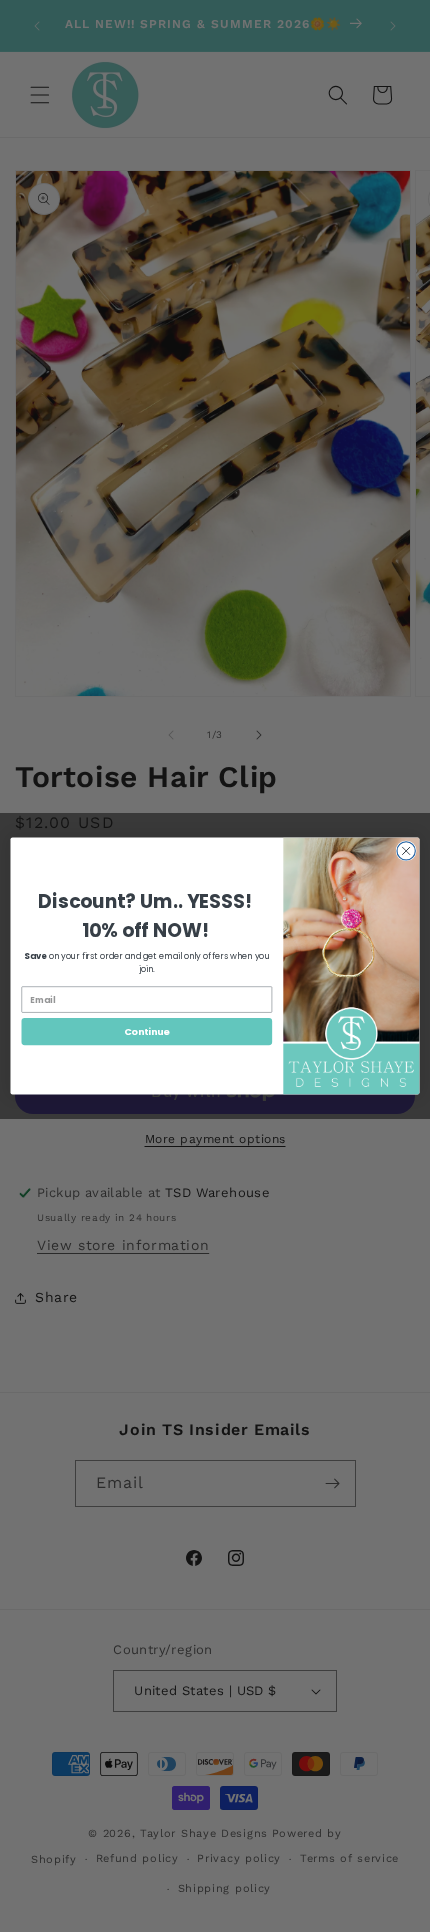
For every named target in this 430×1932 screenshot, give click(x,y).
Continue (147, 1031)
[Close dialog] (406, 851)
